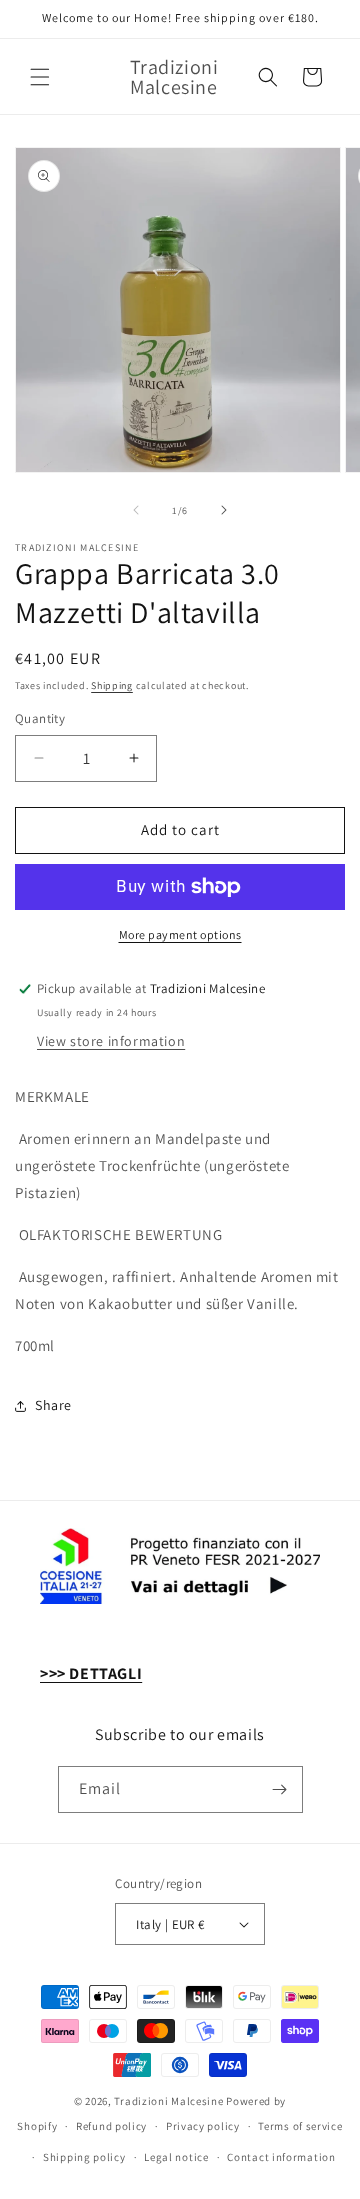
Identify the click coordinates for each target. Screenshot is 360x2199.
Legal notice (176, 2157)
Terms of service (300, 2126)
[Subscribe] (280, 1789)
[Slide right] (224, 510)
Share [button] (53, 1405)
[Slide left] (136, 510)
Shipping (112, 685)
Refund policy (111, 2126)
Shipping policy (84, 2157)
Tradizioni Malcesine (168, 2101)
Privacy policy (203, 2126)
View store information (111, 1041)
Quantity (40, 718)
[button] (40, 77)
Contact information (281, 2157)
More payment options (180, 934)
